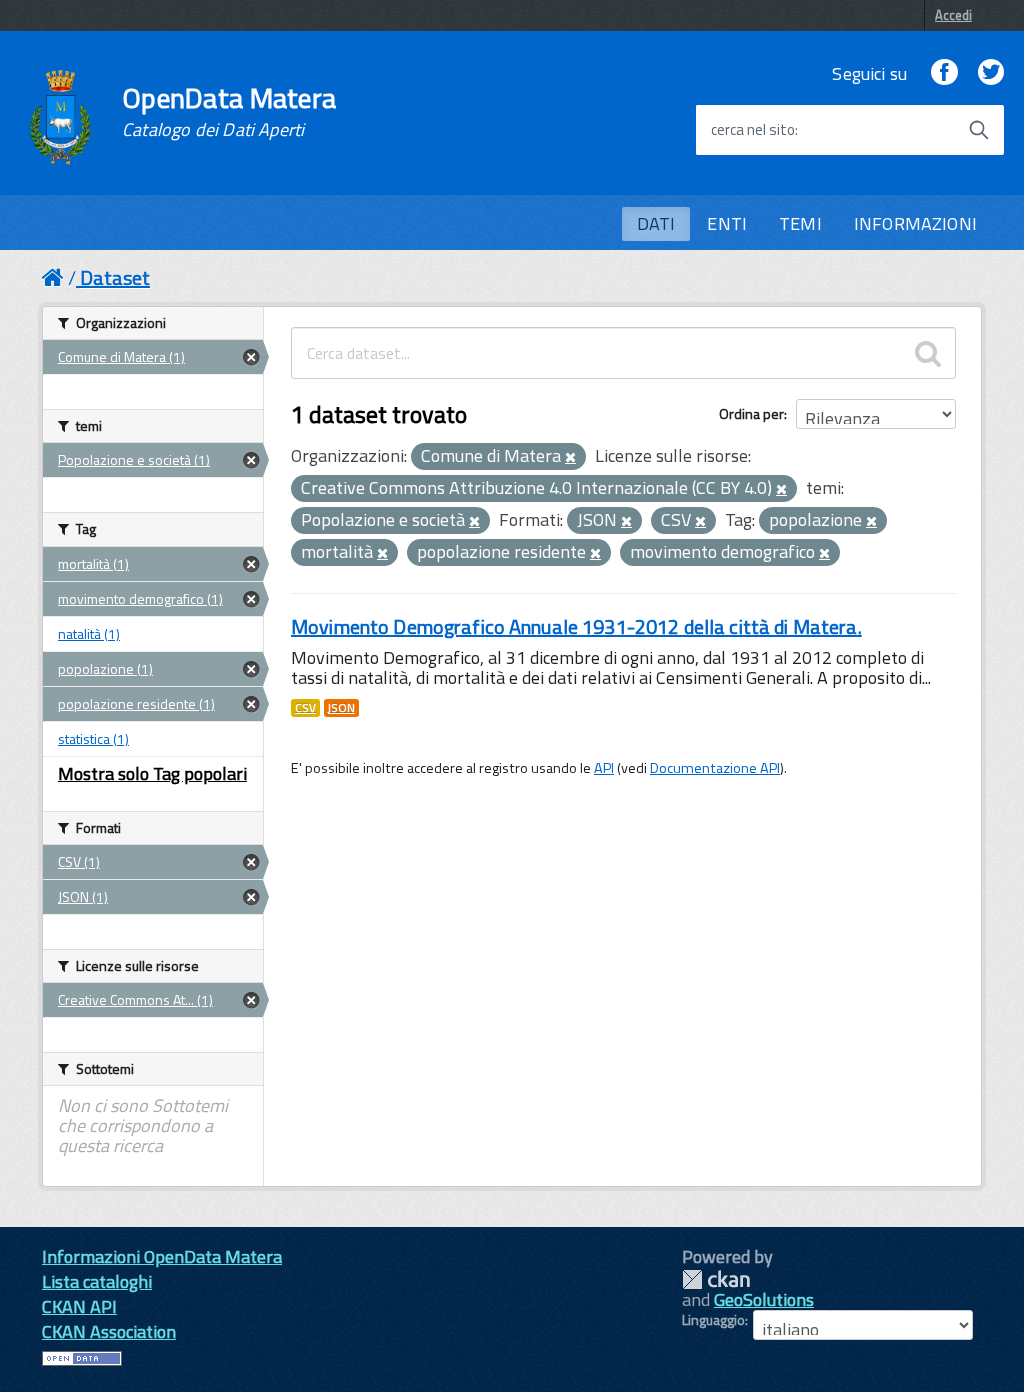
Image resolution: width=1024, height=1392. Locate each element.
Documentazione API (715, 768)
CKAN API (79, 1306)
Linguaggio (713, 1320)
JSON (341, 708)
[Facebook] (944, 73)
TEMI (800, 223)
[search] (928, 353)
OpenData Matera (229, 112)
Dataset (115, 277)
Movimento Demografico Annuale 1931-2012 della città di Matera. (576, 626)
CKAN (716, 1279)
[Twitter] (991, 73)
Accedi (953, 15)
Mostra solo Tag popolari (152, 773)
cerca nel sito (753, 130)
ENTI (727, 223)
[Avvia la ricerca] (979, 130)
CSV (305, 708)
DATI (656, 223)
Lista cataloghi (97, 1281)
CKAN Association (109, 1331)
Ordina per (751, 413)
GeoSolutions (764, 1299)
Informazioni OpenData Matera (162, 1256)
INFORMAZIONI (915, 223)
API (604, 768)
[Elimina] (570, 458)
